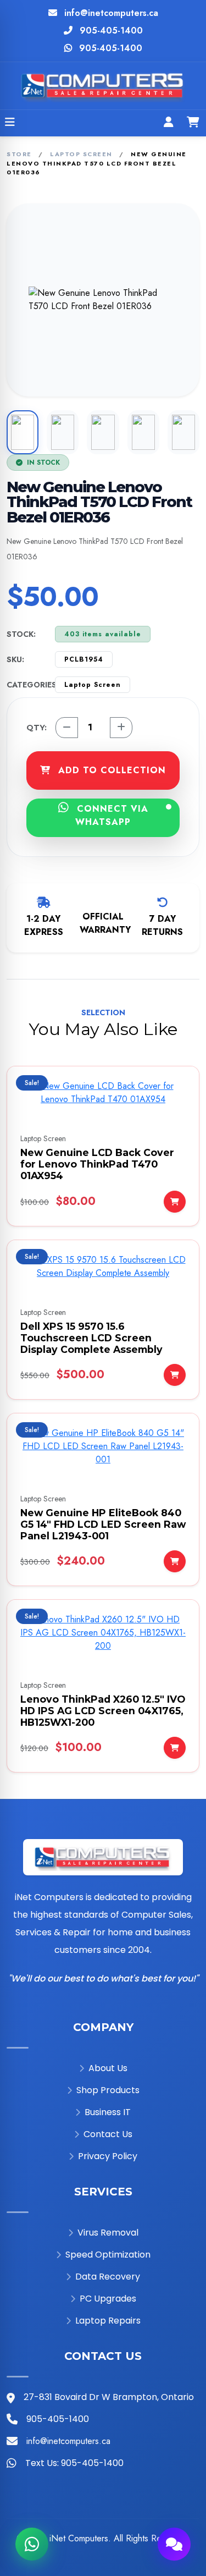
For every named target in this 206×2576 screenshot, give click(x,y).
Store (19, 154)
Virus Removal (108, 2233)
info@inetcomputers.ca (111, 13)
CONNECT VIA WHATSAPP (111, 815)
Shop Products (108, 2090)
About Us (108, 2068)
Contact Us (108, 2134)
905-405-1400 (111, 31)
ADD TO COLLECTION (110, 770)
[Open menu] (10, 123)
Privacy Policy (108, 2156)
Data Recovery (108, 2277)
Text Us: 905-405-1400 (74, 2463)
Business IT (108, 2112)
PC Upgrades (108, 2299)
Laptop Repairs (108, 2321)
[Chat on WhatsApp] (32, 2544)
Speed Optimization (108, 2255)
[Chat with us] (174, 2544)
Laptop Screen (81, 154)
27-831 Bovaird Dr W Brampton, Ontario (109, 2397)
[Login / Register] (169, 123)
